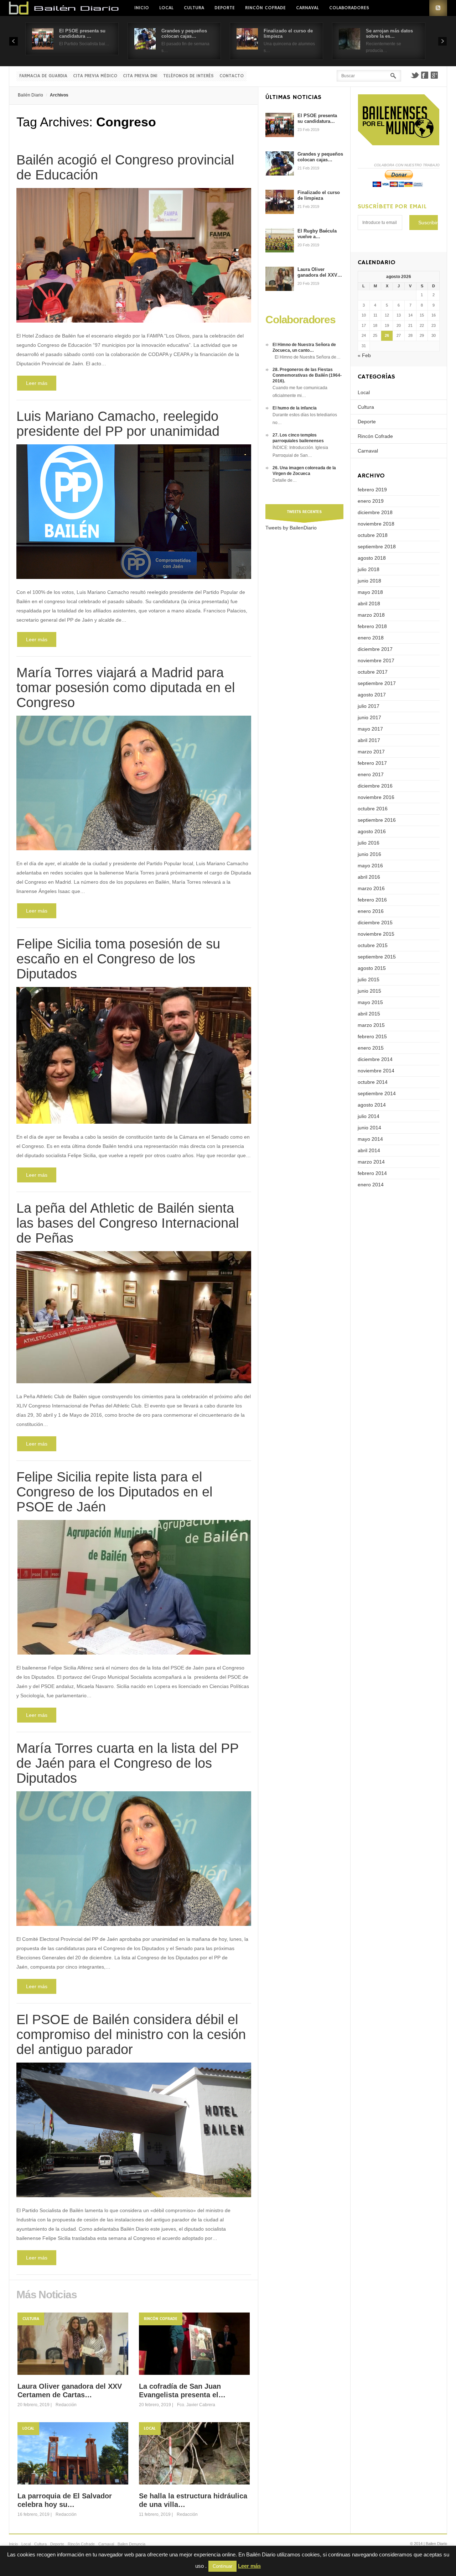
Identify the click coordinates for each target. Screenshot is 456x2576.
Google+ (435, 75)
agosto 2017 (372, 695)
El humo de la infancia (295, 408)
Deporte (225, 8)
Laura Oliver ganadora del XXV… (320, 272)
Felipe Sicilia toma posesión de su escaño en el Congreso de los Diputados (118, 959)
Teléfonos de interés (188, 76)
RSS (438, 8)
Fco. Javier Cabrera (196, 2405)
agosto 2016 (372, 831)
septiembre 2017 (377, 683)
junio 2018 (369, 581)
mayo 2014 (370, 1139)
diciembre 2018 (375, 512)
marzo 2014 (371, 1162)
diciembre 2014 (375, 1059)
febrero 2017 (372, 763)
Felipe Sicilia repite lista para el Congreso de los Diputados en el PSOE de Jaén (114, 1492)
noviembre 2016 (376, 797)
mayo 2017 (370, 729)
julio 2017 (369, 706)
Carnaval (307, 8)
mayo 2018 (370, 592)
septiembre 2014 (377, 1093)
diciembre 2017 (375, 649)
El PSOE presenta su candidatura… (317, 118)
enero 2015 (371, 1048)
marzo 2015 (371, 1025)
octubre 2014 (373, 1082)
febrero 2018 (372, 626)
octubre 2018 (373, 535)
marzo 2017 (371, 752)
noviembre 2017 (376, 660)
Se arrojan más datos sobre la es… (389, 33)
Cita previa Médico (95, 76)
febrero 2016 (372, 900)
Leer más (37, 383)
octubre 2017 (373, 672)
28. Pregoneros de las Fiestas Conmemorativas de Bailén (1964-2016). (307, 375)
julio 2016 (369, 843)
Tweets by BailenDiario (291, 528)
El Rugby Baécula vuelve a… (317, 234)
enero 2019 (371, 501)
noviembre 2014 (376, 1071)
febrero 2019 (372, 490)
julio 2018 (369, 569)
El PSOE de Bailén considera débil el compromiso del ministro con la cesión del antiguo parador (131, 2034)
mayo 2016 (370, 866)
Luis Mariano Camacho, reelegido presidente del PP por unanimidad (118, 424)
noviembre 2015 (376, 934)
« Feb (364, 355)
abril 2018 (369, 603)
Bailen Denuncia (131, 2544)
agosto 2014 (372, 1105)
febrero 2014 (372, 1173)
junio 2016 (369, 854)
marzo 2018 (371, 615)
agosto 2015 (372, 968)
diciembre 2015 (375, 923)
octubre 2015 (373, 945)
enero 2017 (371, 774)
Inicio (142, 8)
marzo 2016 (371, 888)
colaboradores (349, 8)
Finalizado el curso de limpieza (319, 195)
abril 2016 (369, 877)
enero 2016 (371, 911)
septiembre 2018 (377, 547)
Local (166, 8)
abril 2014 (369, 1150)
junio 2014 (369, 1128)
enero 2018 (371, 638)
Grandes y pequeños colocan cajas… (184, 33)
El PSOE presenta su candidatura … (82, 33)
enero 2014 (371, 1185)
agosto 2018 (372, 558)
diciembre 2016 (375, 786)
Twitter (415, 75)
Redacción (66, 2405)
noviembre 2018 (376, 524)
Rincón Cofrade (265, 8)
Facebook (425, 75)
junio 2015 (369, 991)
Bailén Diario (30, 95)
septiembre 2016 (377, 820)
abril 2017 (369, 740)
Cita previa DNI (140, 76)
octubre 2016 (373, 809)
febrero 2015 (372, 1036)
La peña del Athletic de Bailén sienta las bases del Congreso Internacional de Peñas (128, 1223)
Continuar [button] (222, 2566)
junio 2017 (369, 717)
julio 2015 (369, 979)
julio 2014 (369, 1116)
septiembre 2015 (377, 957)
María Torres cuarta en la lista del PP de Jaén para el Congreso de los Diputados (127, 1763)
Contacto (232, 76)
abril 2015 (369, 1014)
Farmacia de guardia (43, 76)
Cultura (194, 8)
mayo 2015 (370, 1002)
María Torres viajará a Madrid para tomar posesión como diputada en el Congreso (126, 688)
